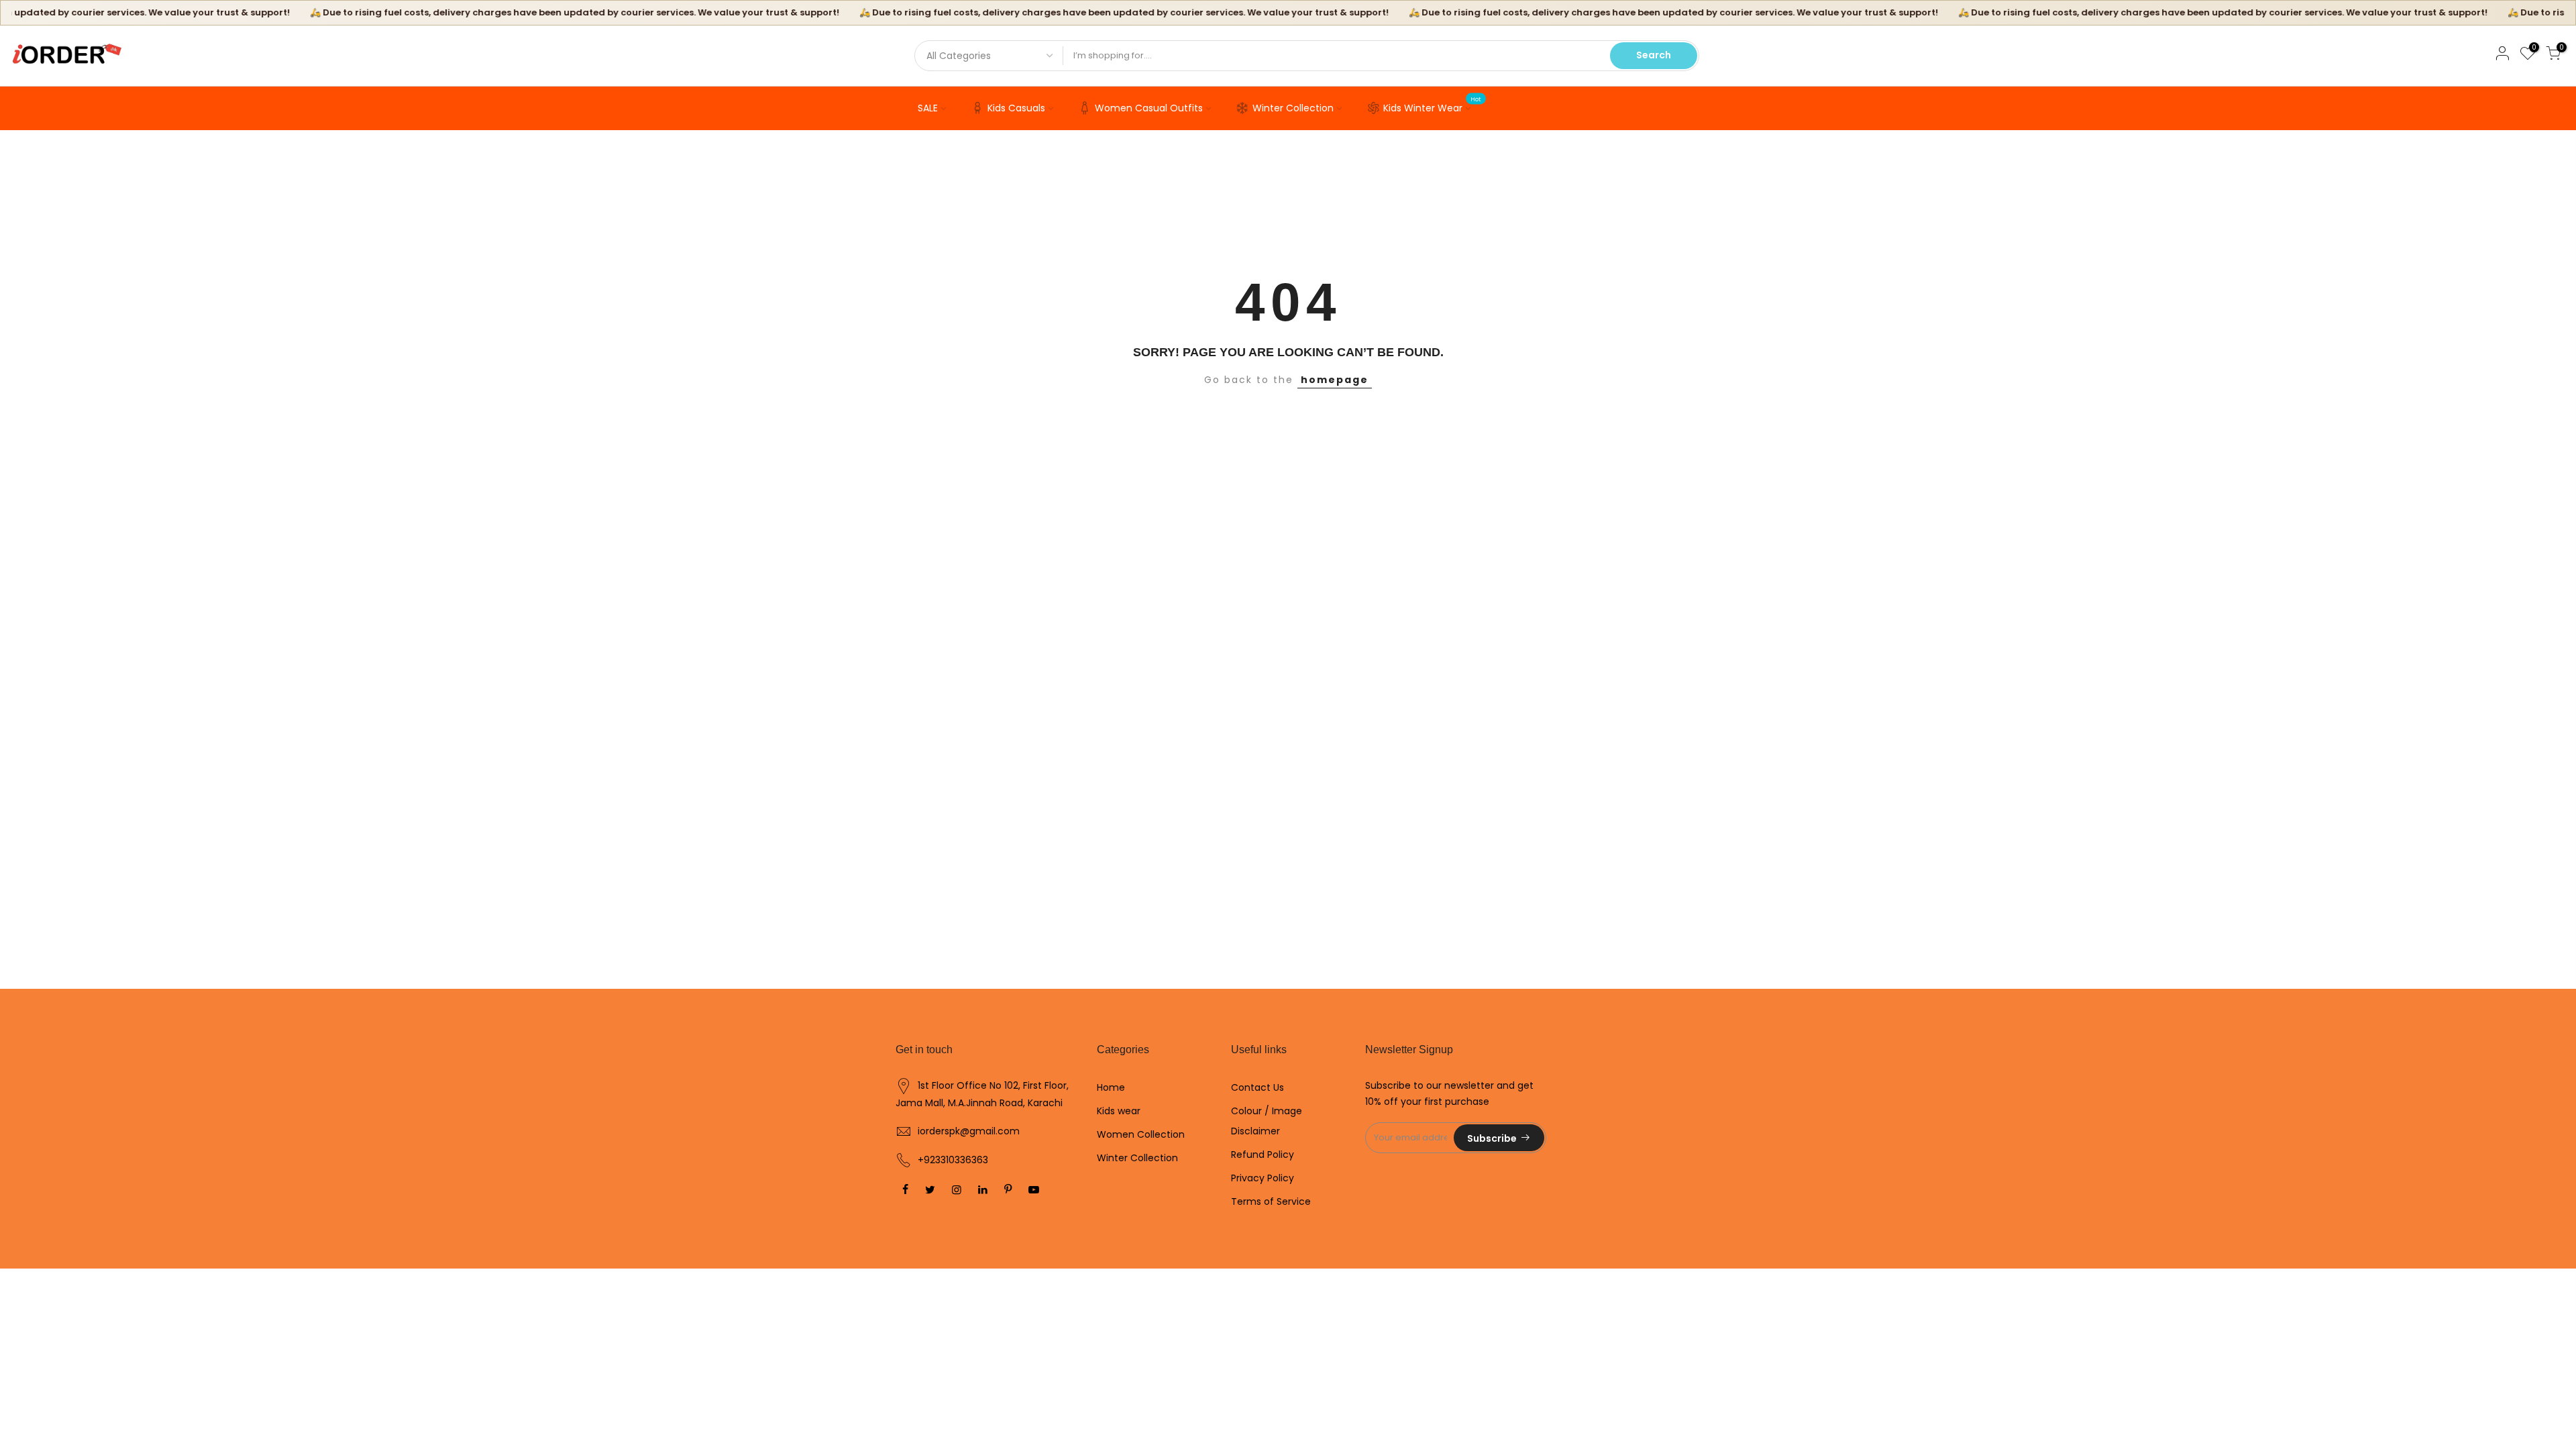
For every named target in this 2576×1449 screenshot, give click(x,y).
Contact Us (1257, 1087)
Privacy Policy (1263, 1178)
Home (1111, 1087)
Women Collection (1141, 1134)
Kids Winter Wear (1433, 105)
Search (1654, 55)
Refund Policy (1263, 1155)
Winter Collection (1293, 108)
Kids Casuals (1016, 108)
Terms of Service (1271, 1201)
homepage (1335, 380)
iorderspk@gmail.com (969, 1131)
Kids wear (1119, 1111)
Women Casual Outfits (1149, 108)
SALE (928, 108)
